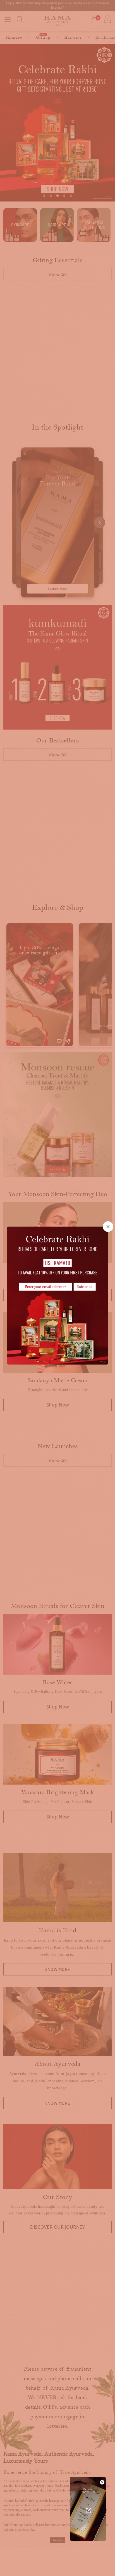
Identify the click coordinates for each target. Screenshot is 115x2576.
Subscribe (85, 1286)
